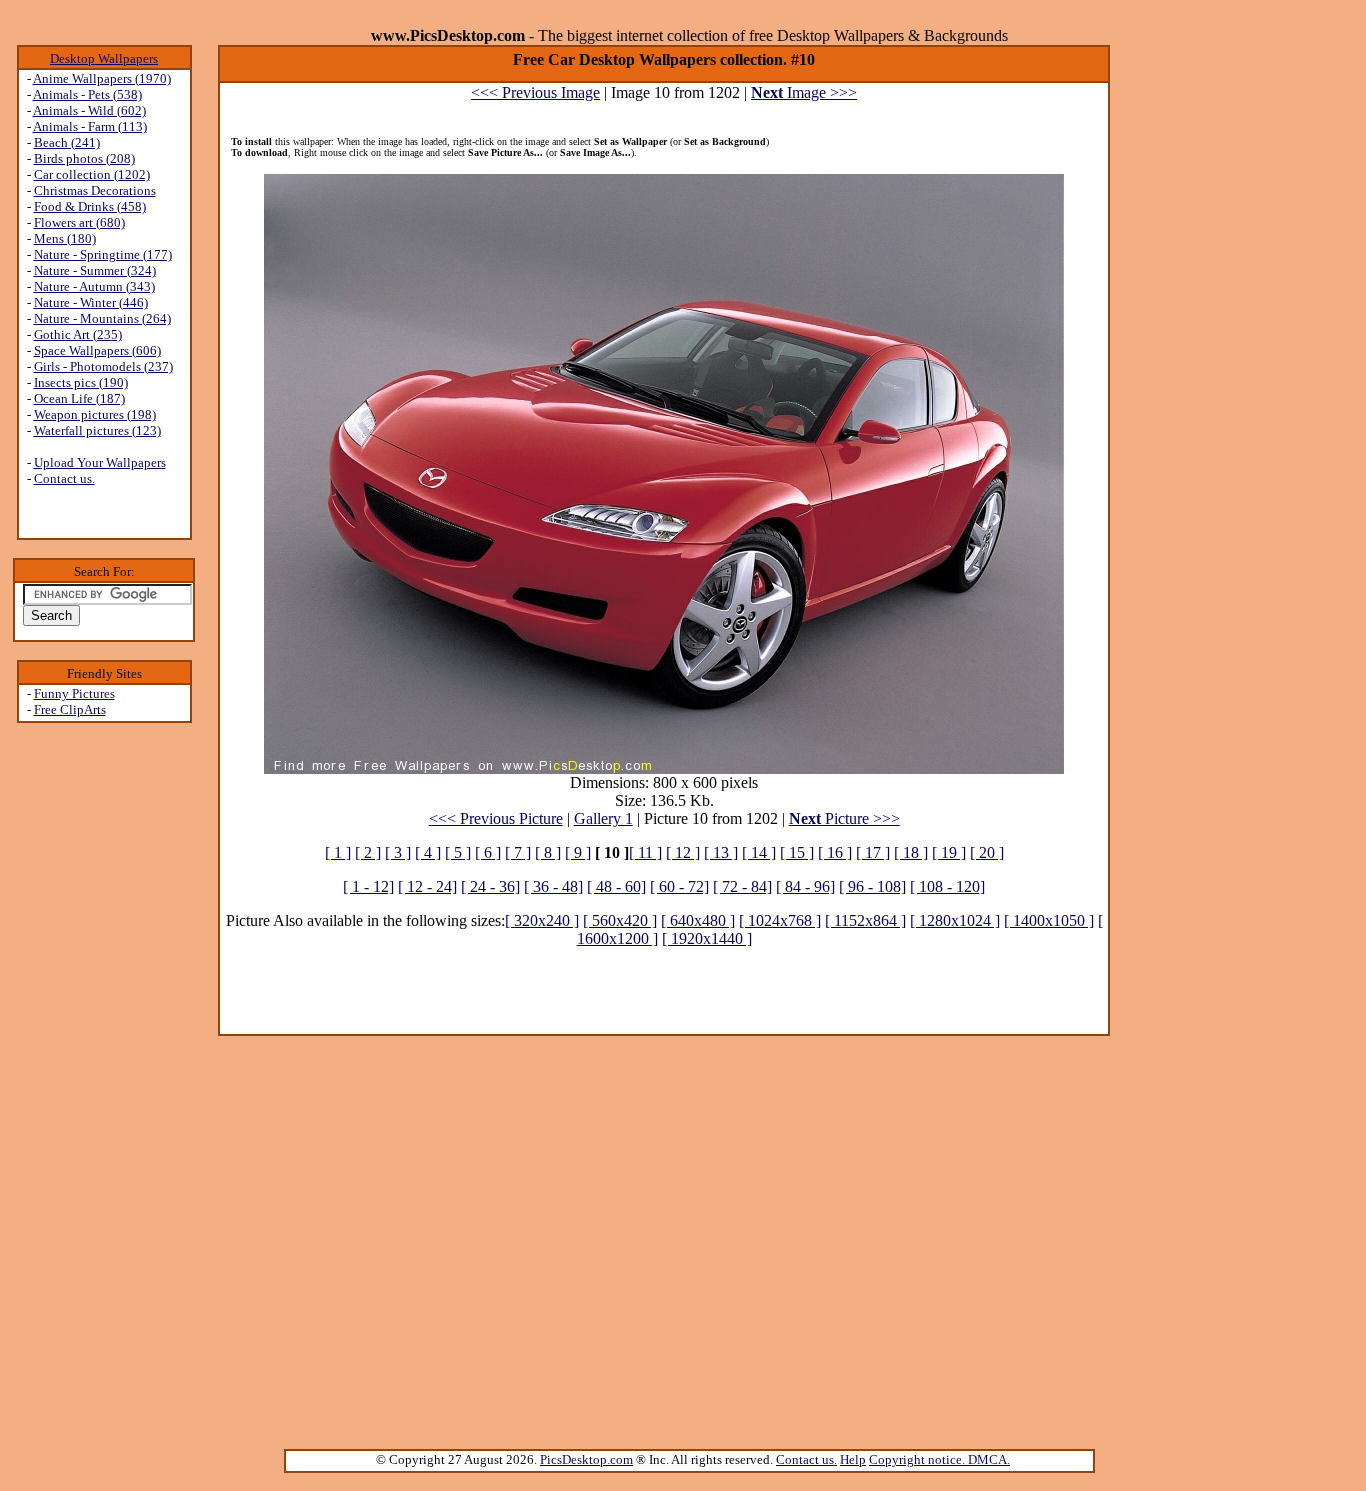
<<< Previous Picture (496, 818)
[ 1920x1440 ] (707, 938)
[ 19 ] (949, 852)
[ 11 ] (645, 852)
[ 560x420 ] (620, 920)
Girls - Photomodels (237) (103, 366)
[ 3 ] (398, 852)
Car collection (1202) (92, 174)
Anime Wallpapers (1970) (102, 78)
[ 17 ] (873, 852)
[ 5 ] (458, 852)
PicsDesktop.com (586, 1459)
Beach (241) (67, 142)
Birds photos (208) (84, 158)
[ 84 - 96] (805, 886)
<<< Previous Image (535, 92)
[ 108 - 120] (947, 886)
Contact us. (64, 478)
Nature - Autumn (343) (94, 286)
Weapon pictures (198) (95, 414)
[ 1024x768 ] (780, 920)
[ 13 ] (721, 852)
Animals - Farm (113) (90, 126)
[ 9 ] (578, 852)
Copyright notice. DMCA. (939, 1459)
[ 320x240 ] (542, 920)
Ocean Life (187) (79, 398)
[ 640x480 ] (698, 920)
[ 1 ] (338, 852)
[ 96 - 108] (872, 886)
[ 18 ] (911, 852)
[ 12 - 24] (427, 886)
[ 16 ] (835, 852)
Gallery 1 (603, 818)
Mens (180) (65, 238)
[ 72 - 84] (742, 886)
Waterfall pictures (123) (97, 430)
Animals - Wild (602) (89, 110)
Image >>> (804, 92)
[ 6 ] (488, 852)
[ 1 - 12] (368, 886)
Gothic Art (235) (78, 334)
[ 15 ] (797, 852)
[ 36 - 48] (553, 886)
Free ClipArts (70, 709)
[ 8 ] (548, 852)
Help (853, 1459)
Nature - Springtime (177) (103, 254)
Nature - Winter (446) (91, 302)
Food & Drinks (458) (90, 206)
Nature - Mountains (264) (102, 318)
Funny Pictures (74, 693)
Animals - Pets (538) (87, 94)
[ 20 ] (987, 852)
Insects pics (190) (81, 382)
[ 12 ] (683, 852)
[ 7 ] (518, 852)
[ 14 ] (759, 852)
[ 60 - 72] (679, 886)
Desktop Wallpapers (104, 58)
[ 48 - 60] (616, 886)
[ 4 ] (428, 852)
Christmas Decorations (95, 190)
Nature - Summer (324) (95, 270)
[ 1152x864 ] (865, 920)
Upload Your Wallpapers (100, 462)
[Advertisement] (104, 1041)
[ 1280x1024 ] (955, 920)
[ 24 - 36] (490, 886)
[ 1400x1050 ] (1049, 920)
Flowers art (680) (79, 222)
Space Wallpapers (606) (97, 350)
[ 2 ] (368, 852)
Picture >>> (844, 818)
